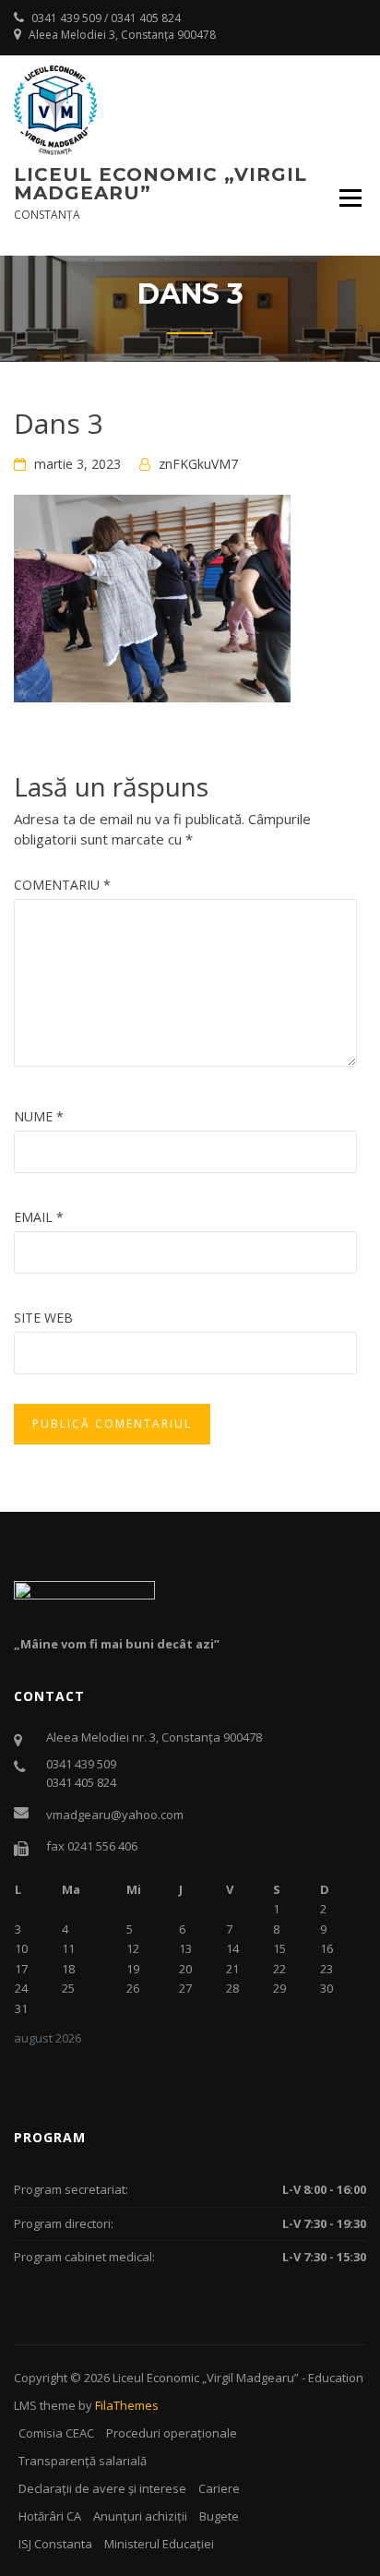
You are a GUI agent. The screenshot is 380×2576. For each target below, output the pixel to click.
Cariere (219, 2488)
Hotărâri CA (50, 2516)
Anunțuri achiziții (140, 2516)
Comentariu (62, 885)
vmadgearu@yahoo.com (115, 1815)
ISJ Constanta (55, 2544)
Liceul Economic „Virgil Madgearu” (160, 184)
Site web (43, 1318)
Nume (39, 1116)
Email (39, 1217)
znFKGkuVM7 (198, 464)
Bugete (219, 2516)
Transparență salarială (83, 2461)
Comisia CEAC (56, 2433)
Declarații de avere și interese (102, 2488)
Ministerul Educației (159, 2544)
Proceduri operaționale (172, 2433)
